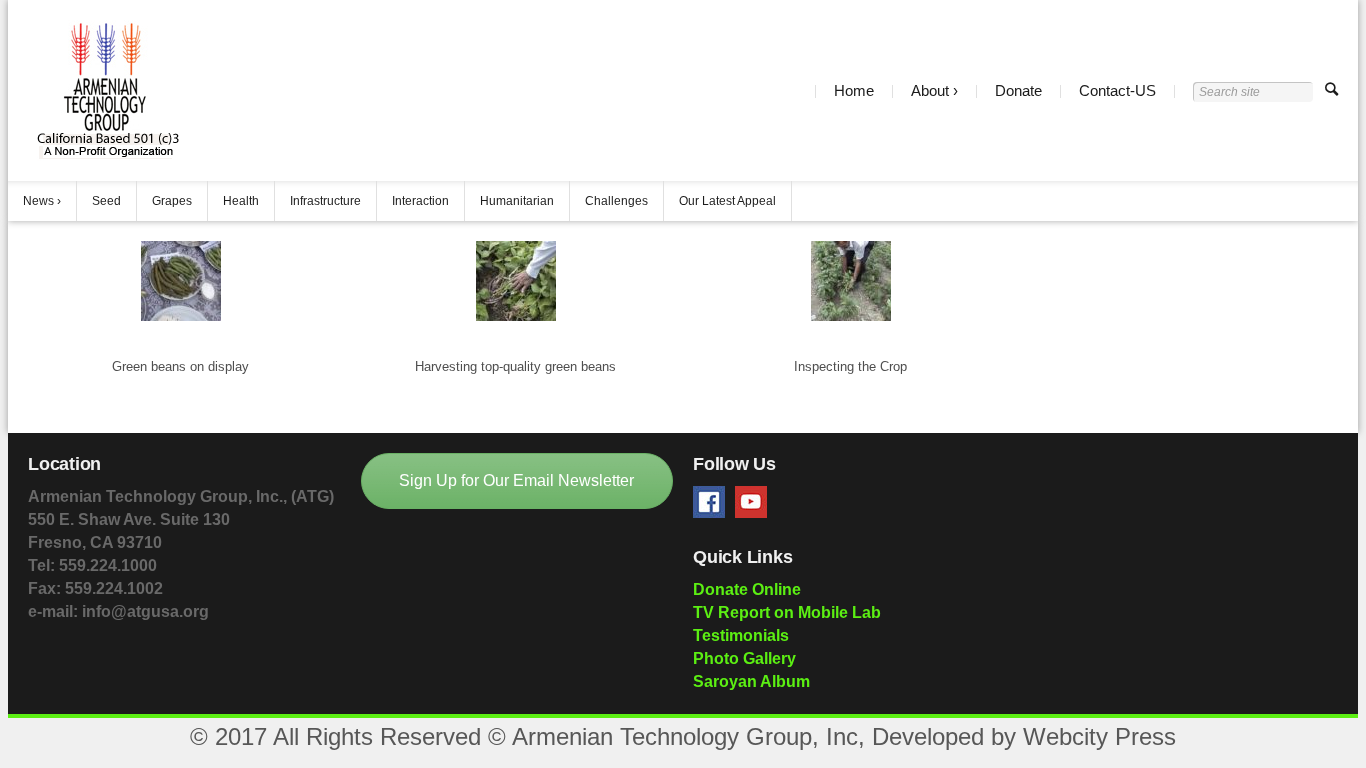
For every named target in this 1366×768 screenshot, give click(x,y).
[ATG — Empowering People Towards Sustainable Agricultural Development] (106, 90)
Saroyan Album (751, 681)
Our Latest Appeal (727, 201)
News (38, 201)
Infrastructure (325, 201)
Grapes (172, 201)
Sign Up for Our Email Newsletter (516, 480)
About (930, 90)
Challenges (616, 201)
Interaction (420, 201)
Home (854, 90)
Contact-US (1117, 90)
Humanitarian (517, 201)
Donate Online (747, 589)
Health (241, 201)
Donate (1018, 90)
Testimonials (741, 635)
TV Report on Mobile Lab (787, 612)
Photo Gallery (744, 658)
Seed (106, 201)
